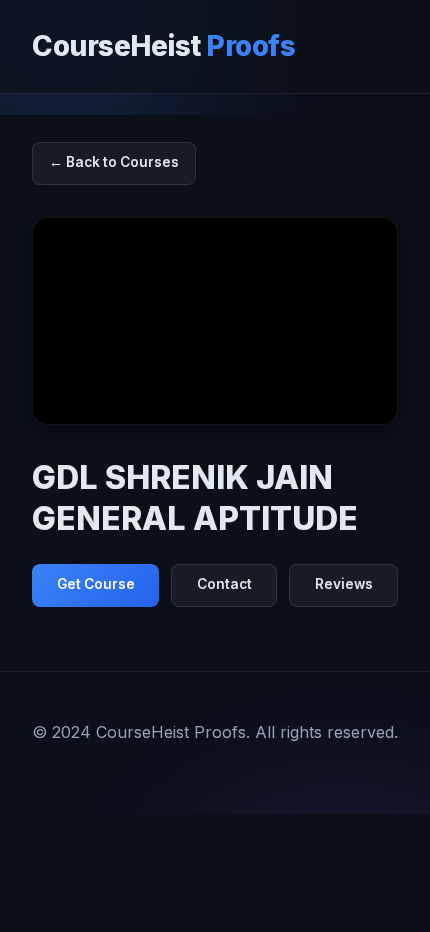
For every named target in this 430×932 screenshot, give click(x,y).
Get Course (96, 584)
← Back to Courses (114, 162)
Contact (224, 584)
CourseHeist (163, 46)
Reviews (344, 584)
